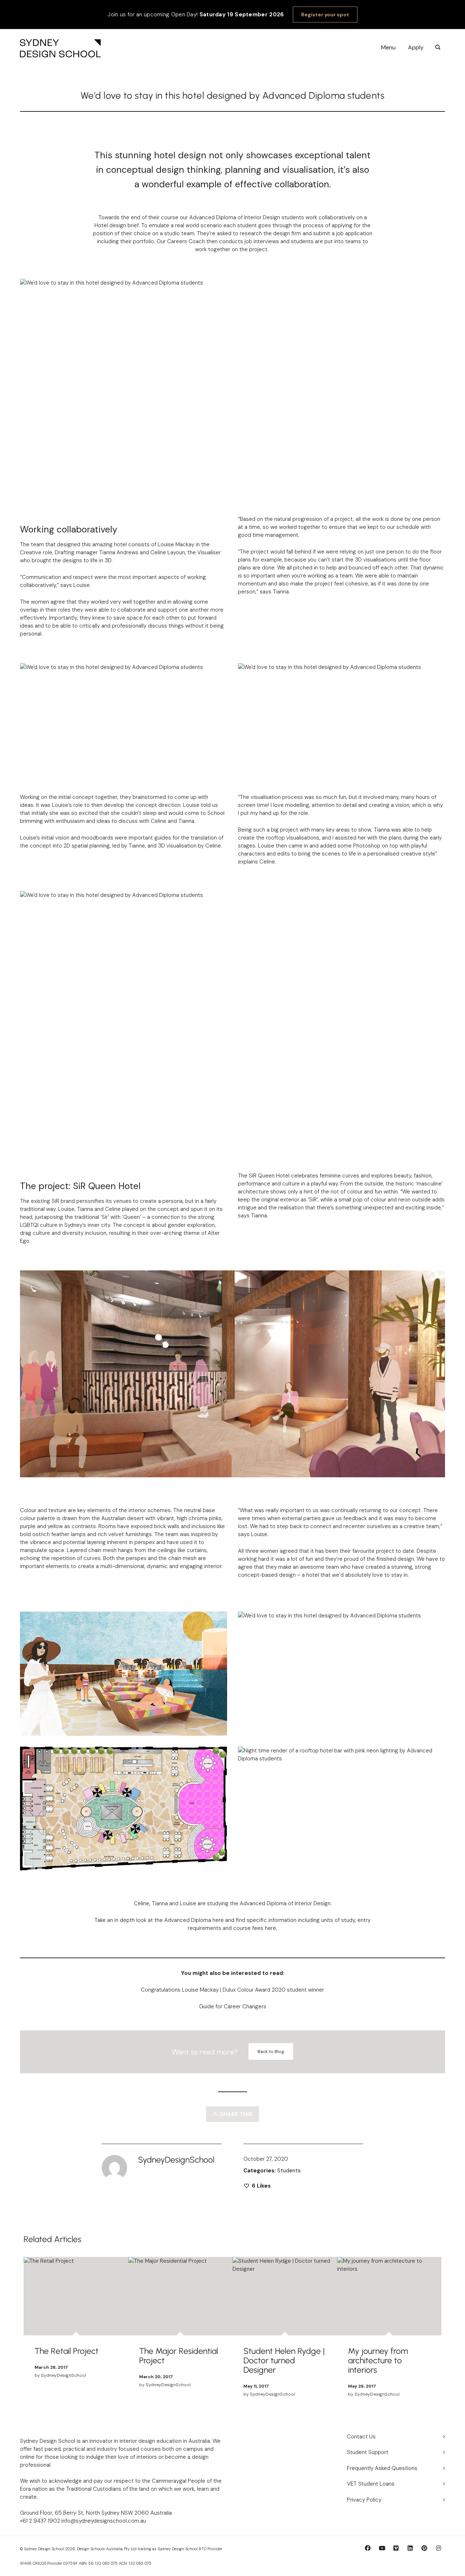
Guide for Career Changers (233, 2006)
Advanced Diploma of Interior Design (285, 1903)
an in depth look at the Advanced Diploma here (166, 1920)
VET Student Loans (371, 2484)
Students (289, 2171)
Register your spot (325, 15)
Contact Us (361, 2437)
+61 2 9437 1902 (40, 2521)
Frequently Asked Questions (382, 2468)
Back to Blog (271, 2052)
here (270, 1928)
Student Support (368, 2452)
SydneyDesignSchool (64, 2375)
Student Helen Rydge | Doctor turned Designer (284, 2360)
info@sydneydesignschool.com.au (104, 2521)
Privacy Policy (364, 2500)
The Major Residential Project (179, 2356)
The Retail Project (66, 2351)
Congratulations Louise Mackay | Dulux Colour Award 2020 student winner (232, 1990)
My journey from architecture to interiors (378, 2360)
